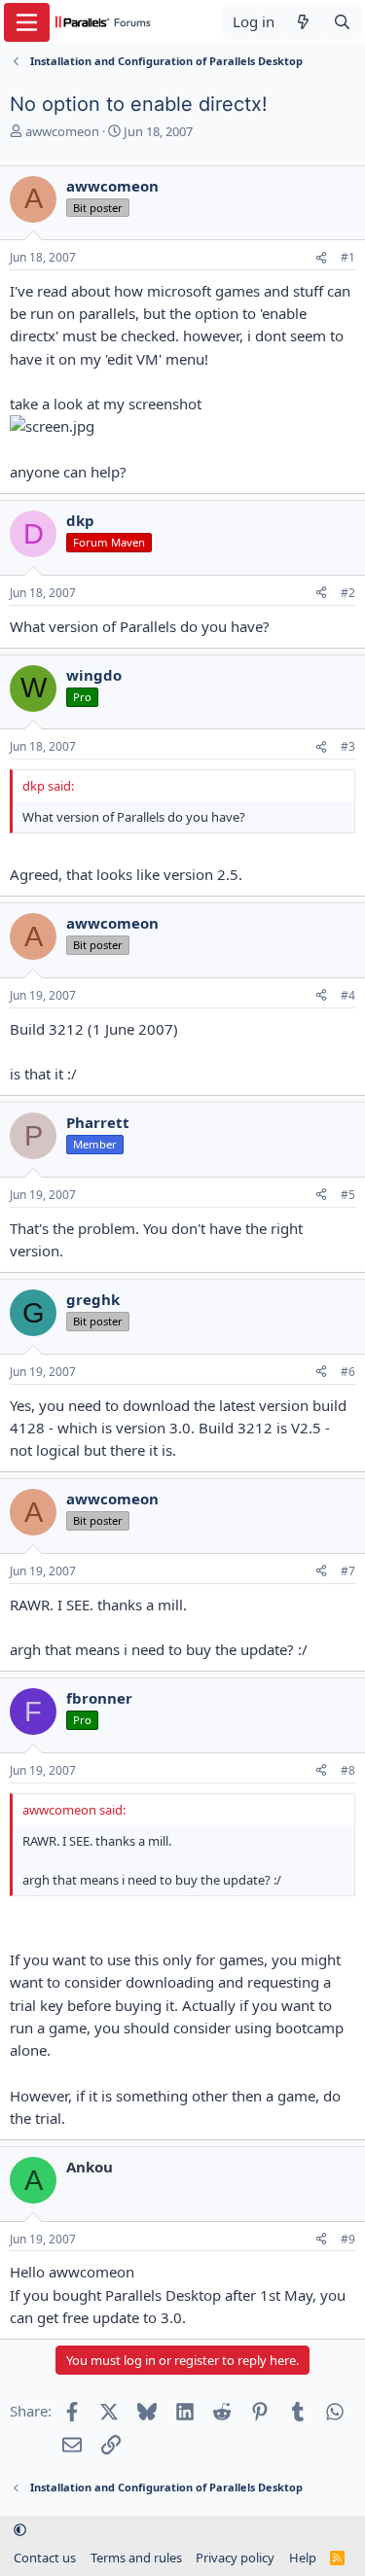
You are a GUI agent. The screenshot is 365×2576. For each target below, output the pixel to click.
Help (303, 2558)
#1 (348, 257)
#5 (348, 1195)
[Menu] (27, 22)
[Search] (342, 22)
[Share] (321, 258)
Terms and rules (136, 2558)
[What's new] (303, 22)
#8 (348, 1770)
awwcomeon (62, 131)
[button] (20, 2530)
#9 (348, 2239)
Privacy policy (235, 2558)
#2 (348, 593)
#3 (348, 746)
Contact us (45, 2558)
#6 (348, 1372)
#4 (348, 995)
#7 (348, 1571)
